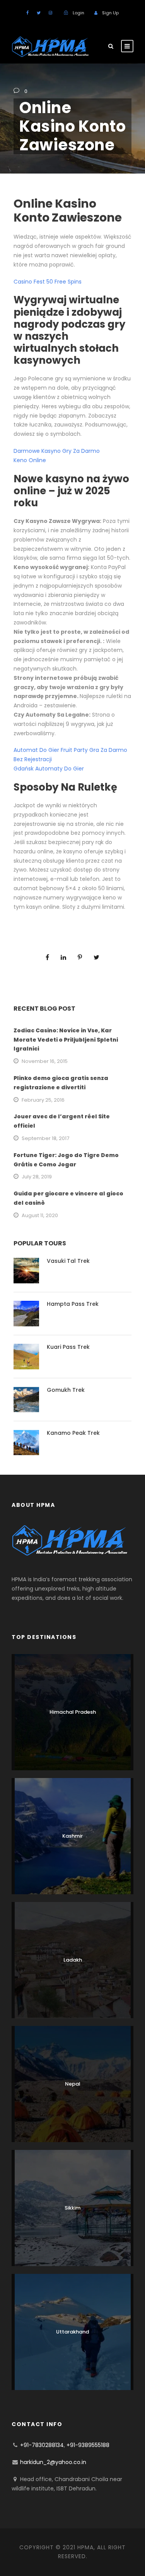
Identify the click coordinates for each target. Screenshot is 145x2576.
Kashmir (72, 1836)
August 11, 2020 (40, 1215)
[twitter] (39, 13)
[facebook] (27, 13)
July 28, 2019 (37, 1177)
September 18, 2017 (45, 1138)
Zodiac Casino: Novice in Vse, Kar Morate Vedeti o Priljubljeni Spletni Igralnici (66, 1040)
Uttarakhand (72, 2332)
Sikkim (72, 2208)
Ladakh (73, 1960)
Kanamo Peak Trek (73, 1433)
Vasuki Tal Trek (68, 1261)
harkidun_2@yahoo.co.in (53, 2462)
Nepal (73, 2084)
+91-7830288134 (42, 2445)
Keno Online (30, 460)
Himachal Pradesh (73, 1712)
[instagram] (50, 13)
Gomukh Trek (66, 1390)
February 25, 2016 (43, 1100)
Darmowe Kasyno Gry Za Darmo (57, 451)
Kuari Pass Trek (68, 1347)
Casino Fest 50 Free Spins (48, 282)
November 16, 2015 (45, 1061)
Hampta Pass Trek (73, 1304)
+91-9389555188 (88, 2445)
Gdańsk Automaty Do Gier (49, 769)
